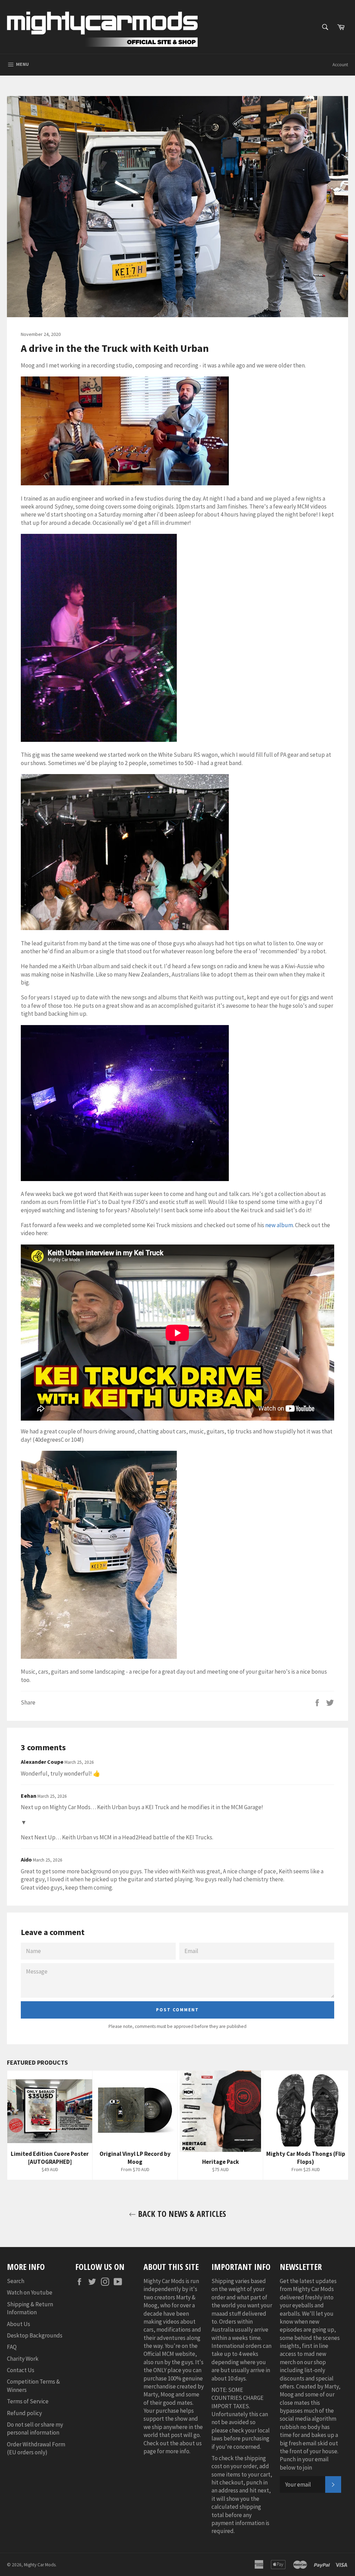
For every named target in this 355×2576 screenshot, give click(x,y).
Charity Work (23, 2359)
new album (279, 1225)
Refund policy (24, 2413)
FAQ (12, 2347)
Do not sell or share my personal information (35, 2428)
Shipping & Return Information (30, 2308)
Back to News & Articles (181, 2214)
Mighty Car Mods (40, 2565)
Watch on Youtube (30, 2292)
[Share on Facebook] (318, 1702)
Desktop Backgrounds (35, 2335)
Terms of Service (28, 2401)
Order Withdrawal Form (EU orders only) (36, 2448)
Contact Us (21, 2370)
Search (16, 2281)
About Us (19, 2324)
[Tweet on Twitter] (330, 1702)
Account (340, 65)
